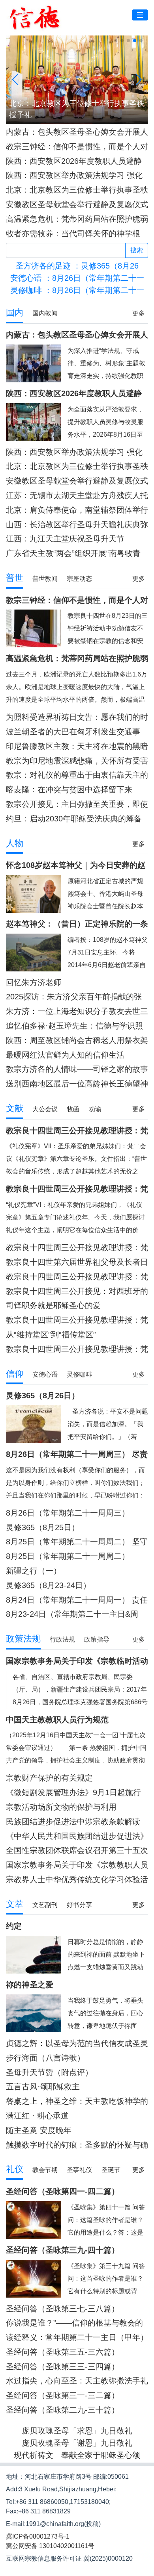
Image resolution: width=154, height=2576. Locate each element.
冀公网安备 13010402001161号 (50, 2546)
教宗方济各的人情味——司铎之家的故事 (77, 1069)
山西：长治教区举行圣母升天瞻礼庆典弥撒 (77, 525)
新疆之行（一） (34, 1571)
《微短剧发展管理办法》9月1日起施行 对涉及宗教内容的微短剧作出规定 (73, 1793)
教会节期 (45, 2170)
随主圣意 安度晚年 (39, 2130)
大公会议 (45, 1109)
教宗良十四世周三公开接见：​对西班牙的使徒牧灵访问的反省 (77, 1291)
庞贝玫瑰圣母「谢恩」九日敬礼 (77, 2443)
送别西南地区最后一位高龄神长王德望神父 (77, 1084)
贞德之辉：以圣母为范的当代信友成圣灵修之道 (77, 2043)
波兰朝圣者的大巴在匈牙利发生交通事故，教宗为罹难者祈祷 (73, 732)
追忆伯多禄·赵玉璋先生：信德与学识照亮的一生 (74, 1026)
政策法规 (23, 1639)
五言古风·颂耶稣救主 (43, 2087)
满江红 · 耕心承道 (37, 2116)
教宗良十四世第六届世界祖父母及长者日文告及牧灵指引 (77, 1262)
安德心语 (45, 1374)
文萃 (15, 1904)
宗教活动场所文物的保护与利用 (61, 1807)
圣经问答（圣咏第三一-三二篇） (63, 2395)
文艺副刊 (45, 1905)
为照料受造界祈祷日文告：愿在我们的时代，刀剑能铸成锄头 (77, 717)
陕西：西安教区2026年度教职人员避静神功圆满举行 (74, 161)
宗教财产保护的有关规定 (49, 1778)
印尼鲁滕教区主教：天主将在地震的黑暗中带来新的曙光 (77, 746)
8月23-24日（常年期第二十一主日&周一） (72, 1614)
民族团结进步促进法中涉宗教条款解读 (73, 1822)
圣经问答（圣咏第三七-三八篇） (63, 2309)
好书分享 (79, 1905)
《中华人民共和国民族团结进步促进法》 (77, 1836)
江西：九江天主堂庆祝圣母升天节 (65, 539)
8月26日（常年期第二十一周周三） (68, 1513)
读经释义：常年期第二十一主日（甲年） (77, 2337)
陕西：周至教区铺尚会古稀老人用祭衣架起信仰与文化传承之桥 (77, 1041)
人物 (15, 843)
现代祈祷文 (34, 2455)
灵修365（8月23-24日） (48, 1585)
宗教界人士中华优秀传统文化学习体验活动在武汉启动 (77, 1880)
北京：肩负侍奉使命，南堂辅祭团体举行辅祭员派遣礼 (77, 510)
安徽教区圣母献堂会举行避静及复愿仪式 (77, 204)
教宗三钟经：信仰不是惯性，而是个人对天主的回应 (77, 147)
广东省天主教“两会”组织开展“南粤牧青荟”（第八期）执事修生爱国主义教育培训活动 (74, 553)
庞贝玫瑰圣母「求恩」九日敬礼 (77, 2431)
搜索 (137, 250)
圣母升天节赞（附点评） (49, 2072)
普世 (15, 578)
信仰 (15, 1374)
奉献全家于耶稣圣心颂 (101, 2455)
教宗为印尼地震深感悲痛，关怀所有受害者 (77, 761)
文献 (15, 1108)
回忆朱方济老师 (34, 982)
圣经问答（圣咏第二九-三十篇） (63, 2410)
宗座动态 (79, 579)
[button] (116, 41)
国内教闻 (45, 313)
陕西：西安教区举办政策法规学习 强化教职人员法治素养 (74, 175)
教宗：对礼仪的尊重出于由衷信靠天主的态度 (77, 775)
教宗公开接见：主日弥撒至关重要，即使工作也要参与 (77, 804)
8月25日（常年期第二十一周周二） (68, 1556)
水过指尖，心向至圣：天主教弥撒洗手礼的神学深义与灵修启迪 (77, 2381)
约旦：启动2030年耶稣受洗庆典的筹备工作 (74, 819)
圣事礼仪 (79, 2170)
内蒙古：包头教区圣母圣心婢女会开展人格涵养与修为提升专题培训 (77, 132)
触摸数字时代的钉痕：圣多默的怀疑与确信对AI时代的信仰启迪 (77, 2145)
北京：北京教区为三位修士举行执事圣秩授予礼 (77, 190)
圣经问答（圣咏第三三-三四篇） (63, 2367)
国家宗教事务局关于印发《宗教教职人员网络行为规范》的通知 (77, 1865)
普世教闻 (45, 579)
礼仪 (15, 2169)
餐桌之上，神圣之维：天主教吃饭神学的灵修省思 (77, 2101)
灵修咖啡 (79, 1374)
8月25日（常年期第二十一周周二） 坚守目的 (77, 1542)
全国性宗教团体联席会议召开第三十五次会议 (77, 1850)
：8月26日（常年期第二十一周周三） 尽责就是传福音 (77, 290)
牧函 (73, 1109)
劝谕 (95, 1109)
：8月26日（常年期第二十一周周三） (77, 278)
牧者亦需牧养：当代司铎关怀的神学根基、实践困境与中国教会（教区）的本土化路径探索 (77, 234)
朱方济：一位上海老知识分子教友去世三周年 (77, 1011)
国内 (15, 312)
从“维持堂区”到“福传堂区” (51, 1334)
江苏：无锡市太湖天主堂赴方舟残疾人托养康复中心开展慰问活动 (77, 496)
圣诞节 (111, 2170)
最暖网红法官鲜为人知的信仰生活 (65, 1055)
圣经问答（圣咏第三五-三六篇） (63, 2352)
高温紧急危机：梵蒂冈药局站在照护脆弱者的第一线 (77, 219)
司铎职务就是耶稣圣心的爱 (53, 1305)
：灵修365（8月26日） (77, 266)
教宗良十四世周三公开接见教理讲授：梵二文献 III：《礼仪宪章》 (77, 1248)
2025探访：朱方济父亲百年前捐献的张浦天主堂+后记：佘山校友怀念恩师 (74, 997)
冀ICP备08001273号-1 (38, 2536)
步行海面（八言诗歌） (45, 2058)
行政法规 (62, 1639)
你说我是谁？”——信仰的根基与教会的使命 (74, 2323)
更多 (139, 313)
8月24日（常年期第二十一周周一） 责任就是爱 (77, 1600)
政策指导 (97, 1639)
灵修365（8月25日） (43, 1527)
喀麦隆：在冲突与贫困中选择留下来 (69, 789)
